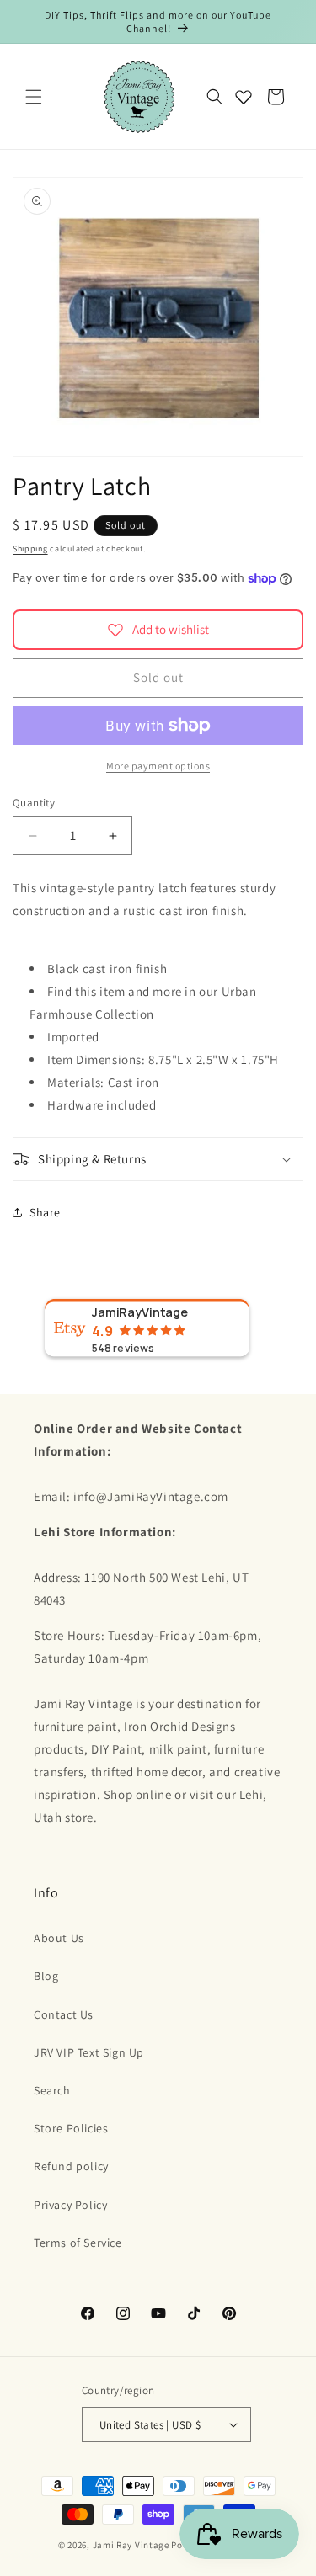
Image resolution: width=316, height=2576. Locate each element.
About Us (59, 1938)
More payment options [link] (158, 766)
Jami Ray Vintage (131, 2545)
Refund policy (71, 2166)
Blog (46, 1976)
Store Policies (71, 2128)
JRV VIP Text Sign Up (89, 2052)
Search (52, 2090)
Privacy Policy (70, 2205)
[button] (34, 97)
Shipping (30, 548)
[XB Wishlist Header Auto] (244, 97)
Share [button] (45, 1212)
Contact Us (64, 2014)
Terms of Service (78, 2243)
